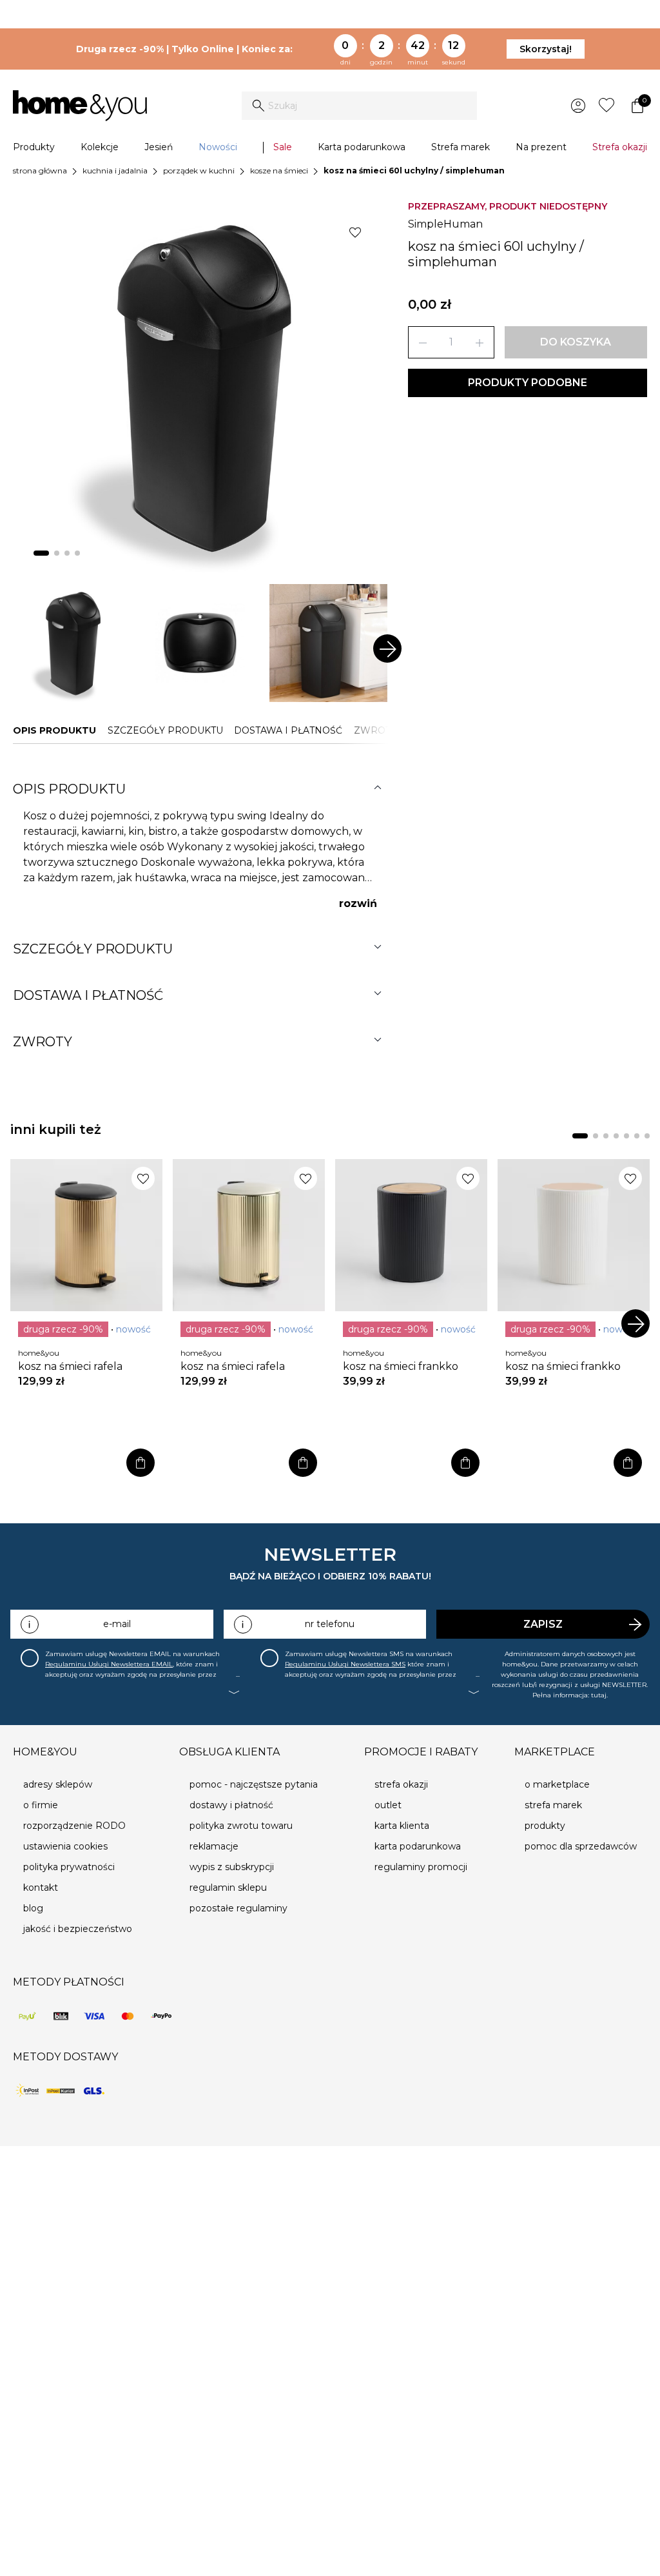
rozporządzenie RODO (74, 1826)
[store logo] (80, 106)
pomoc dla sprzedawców (581, 1846)
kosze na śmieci (279, 171)
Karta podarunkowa (362, 147)
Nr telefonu (330, 1624)
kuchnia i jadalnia (115, 171)
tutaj (599, 1695)
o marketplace (557, 1784)
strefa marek (553, 1805)
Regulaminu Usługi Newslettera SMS (345, 1664)
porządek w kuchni (199, 171)
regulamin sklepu (228, 1888)
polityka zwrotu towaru (241, 1826)
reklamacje (214, 1846)
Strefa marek (461, 147)
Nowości (218, 147)
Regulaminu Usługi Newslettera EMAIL (109, 1664)
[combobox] (359, 106)
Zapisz (543, 1624)
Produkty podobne (528, 383)
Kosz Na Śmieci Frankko (401, 1366)
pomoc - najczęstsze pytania (254, 1784)
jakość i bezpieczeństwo (78, 1929)
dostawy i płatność (231, 1805)
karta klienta (402, 1826)
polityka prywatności (69, 1867)
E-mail (117, 1624)
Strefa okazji (620, 147)
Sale (283, 147)
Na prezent (541, 147)
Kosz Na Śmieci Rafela (70, 1366)
